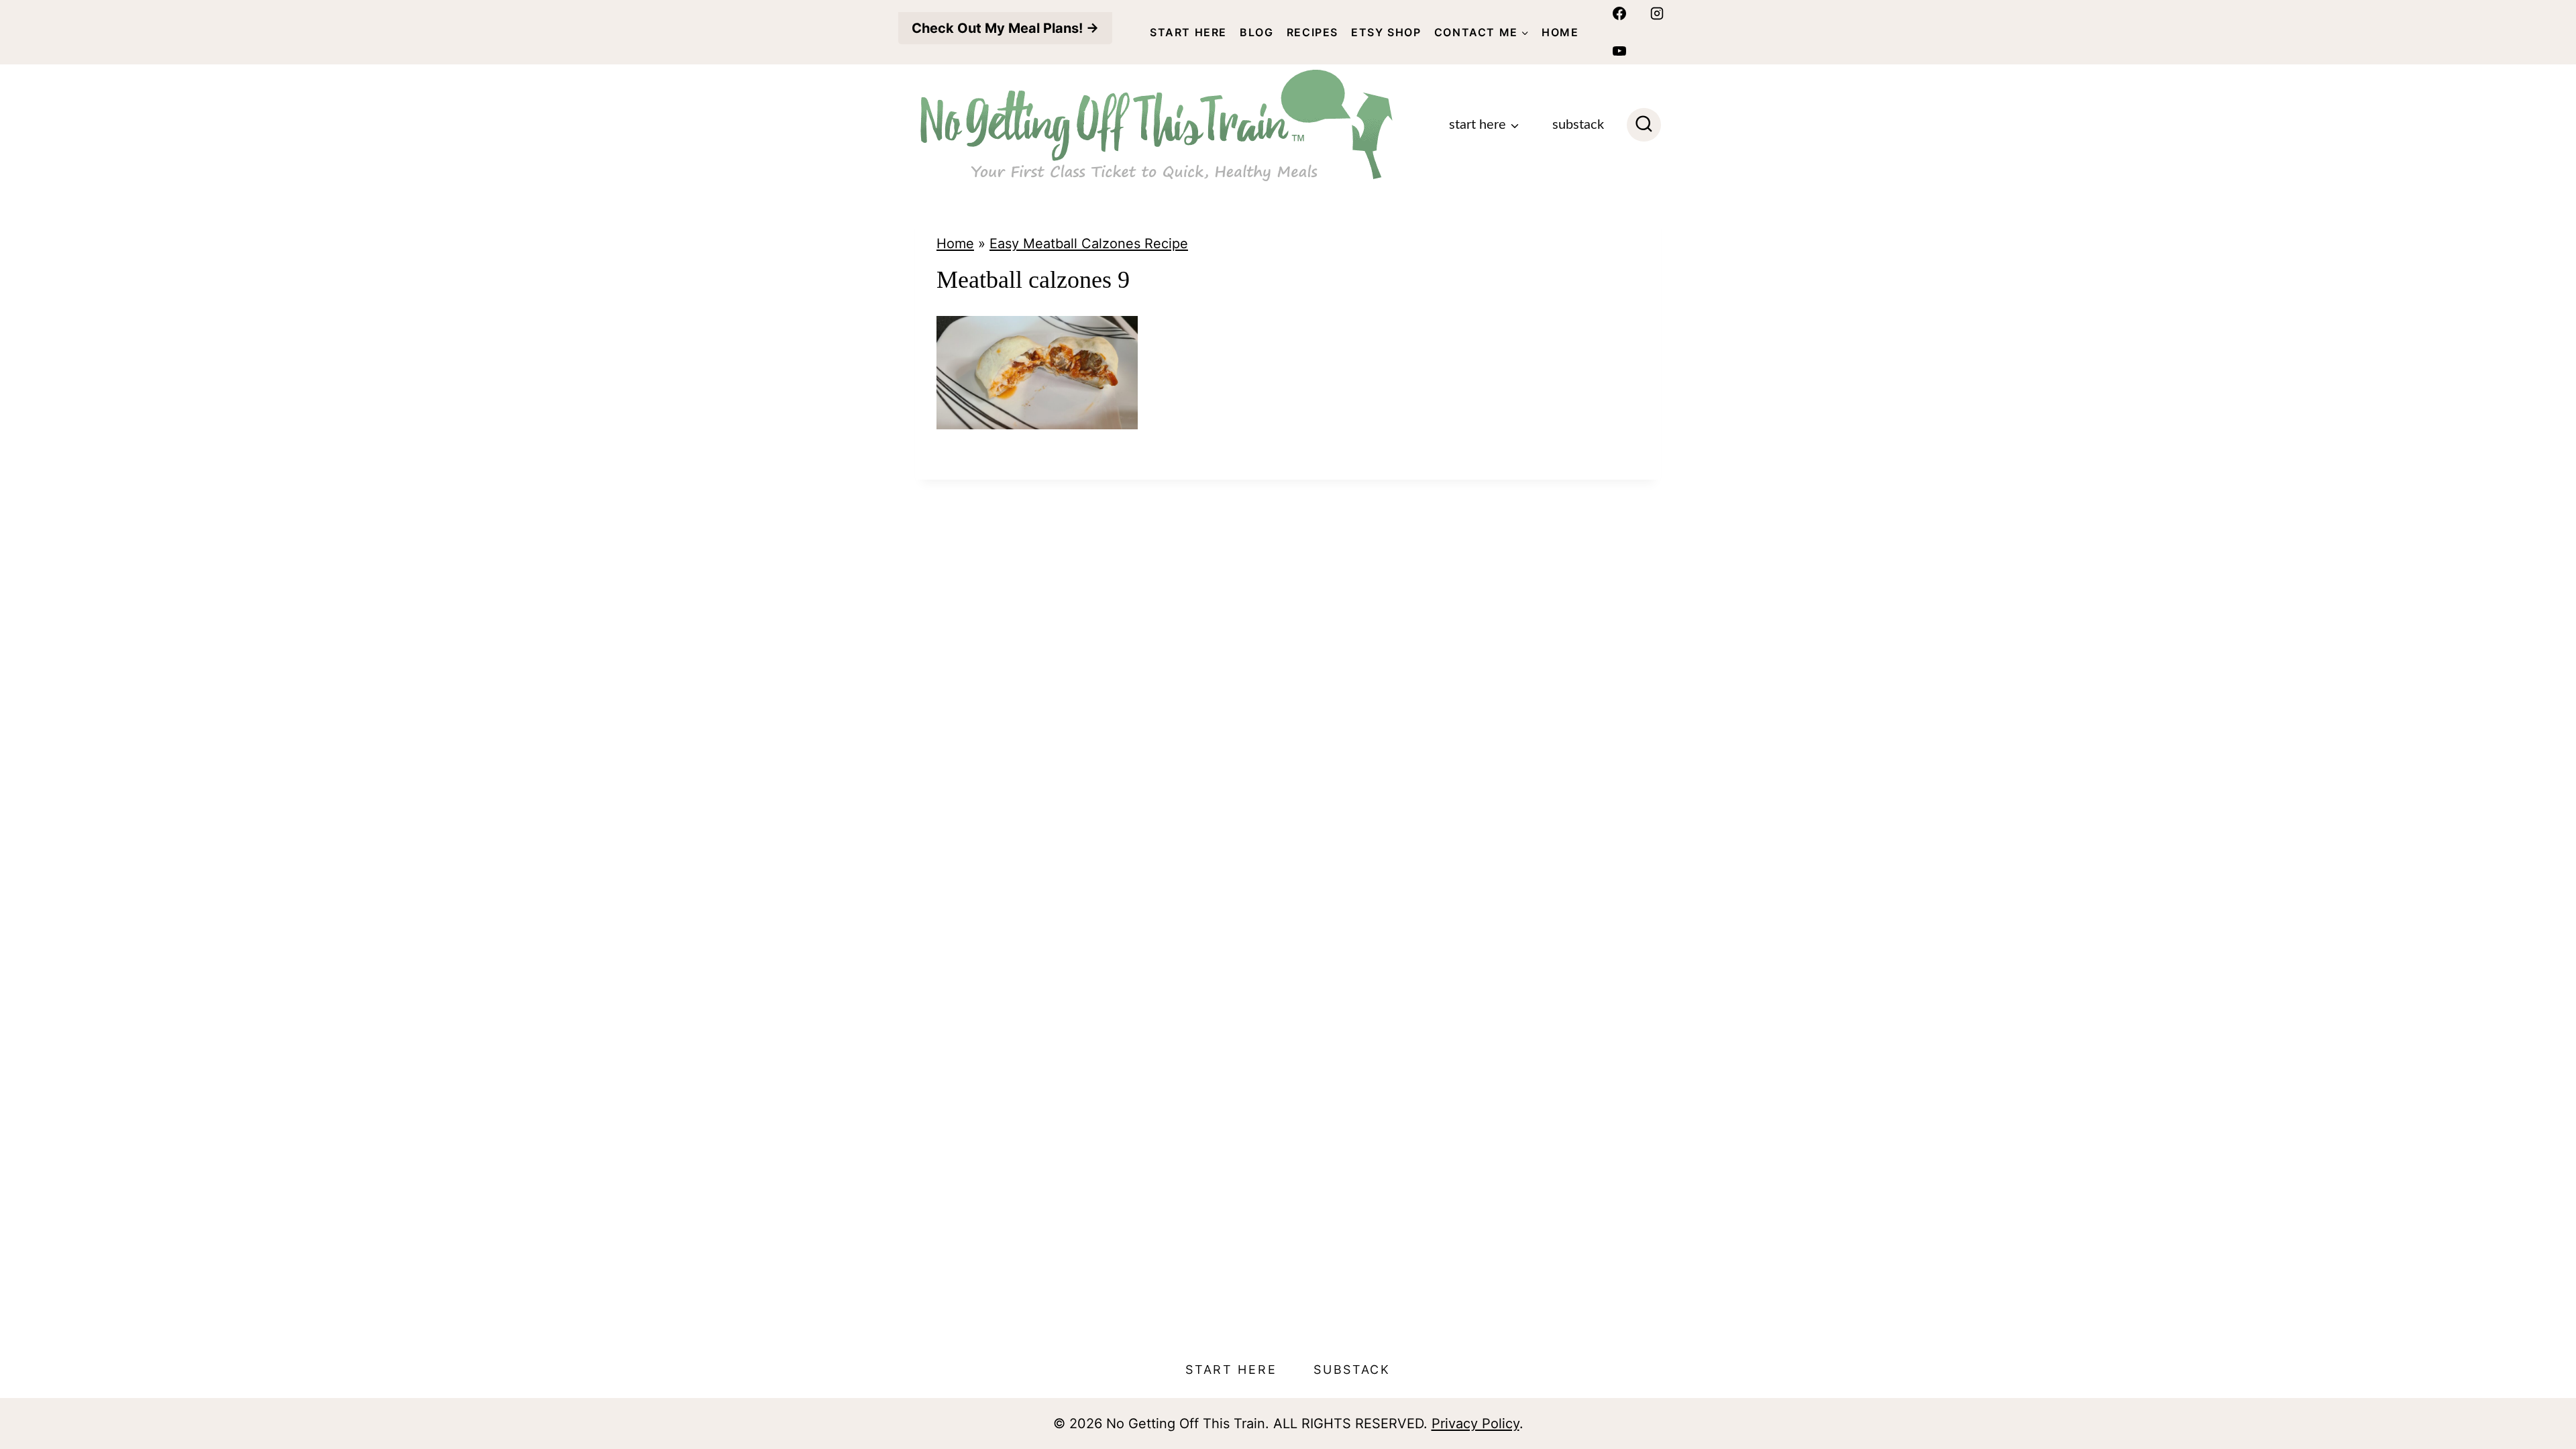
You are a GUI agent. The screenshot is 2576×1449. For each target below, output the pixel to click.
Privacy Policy (1475, 1424)
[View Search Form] (1644, 125)
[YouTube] (1619, 51)
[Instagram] (1657, 13)
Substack (1578, 125)
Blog (1256, 32)
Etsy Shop (1386, 32)
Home (1560, 32)
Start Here (1188, 32)
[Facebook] (1619, 13)
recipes (1312, 32)
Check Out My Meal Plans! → (1005, 28)
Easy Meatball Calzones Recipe (1089, 244)
